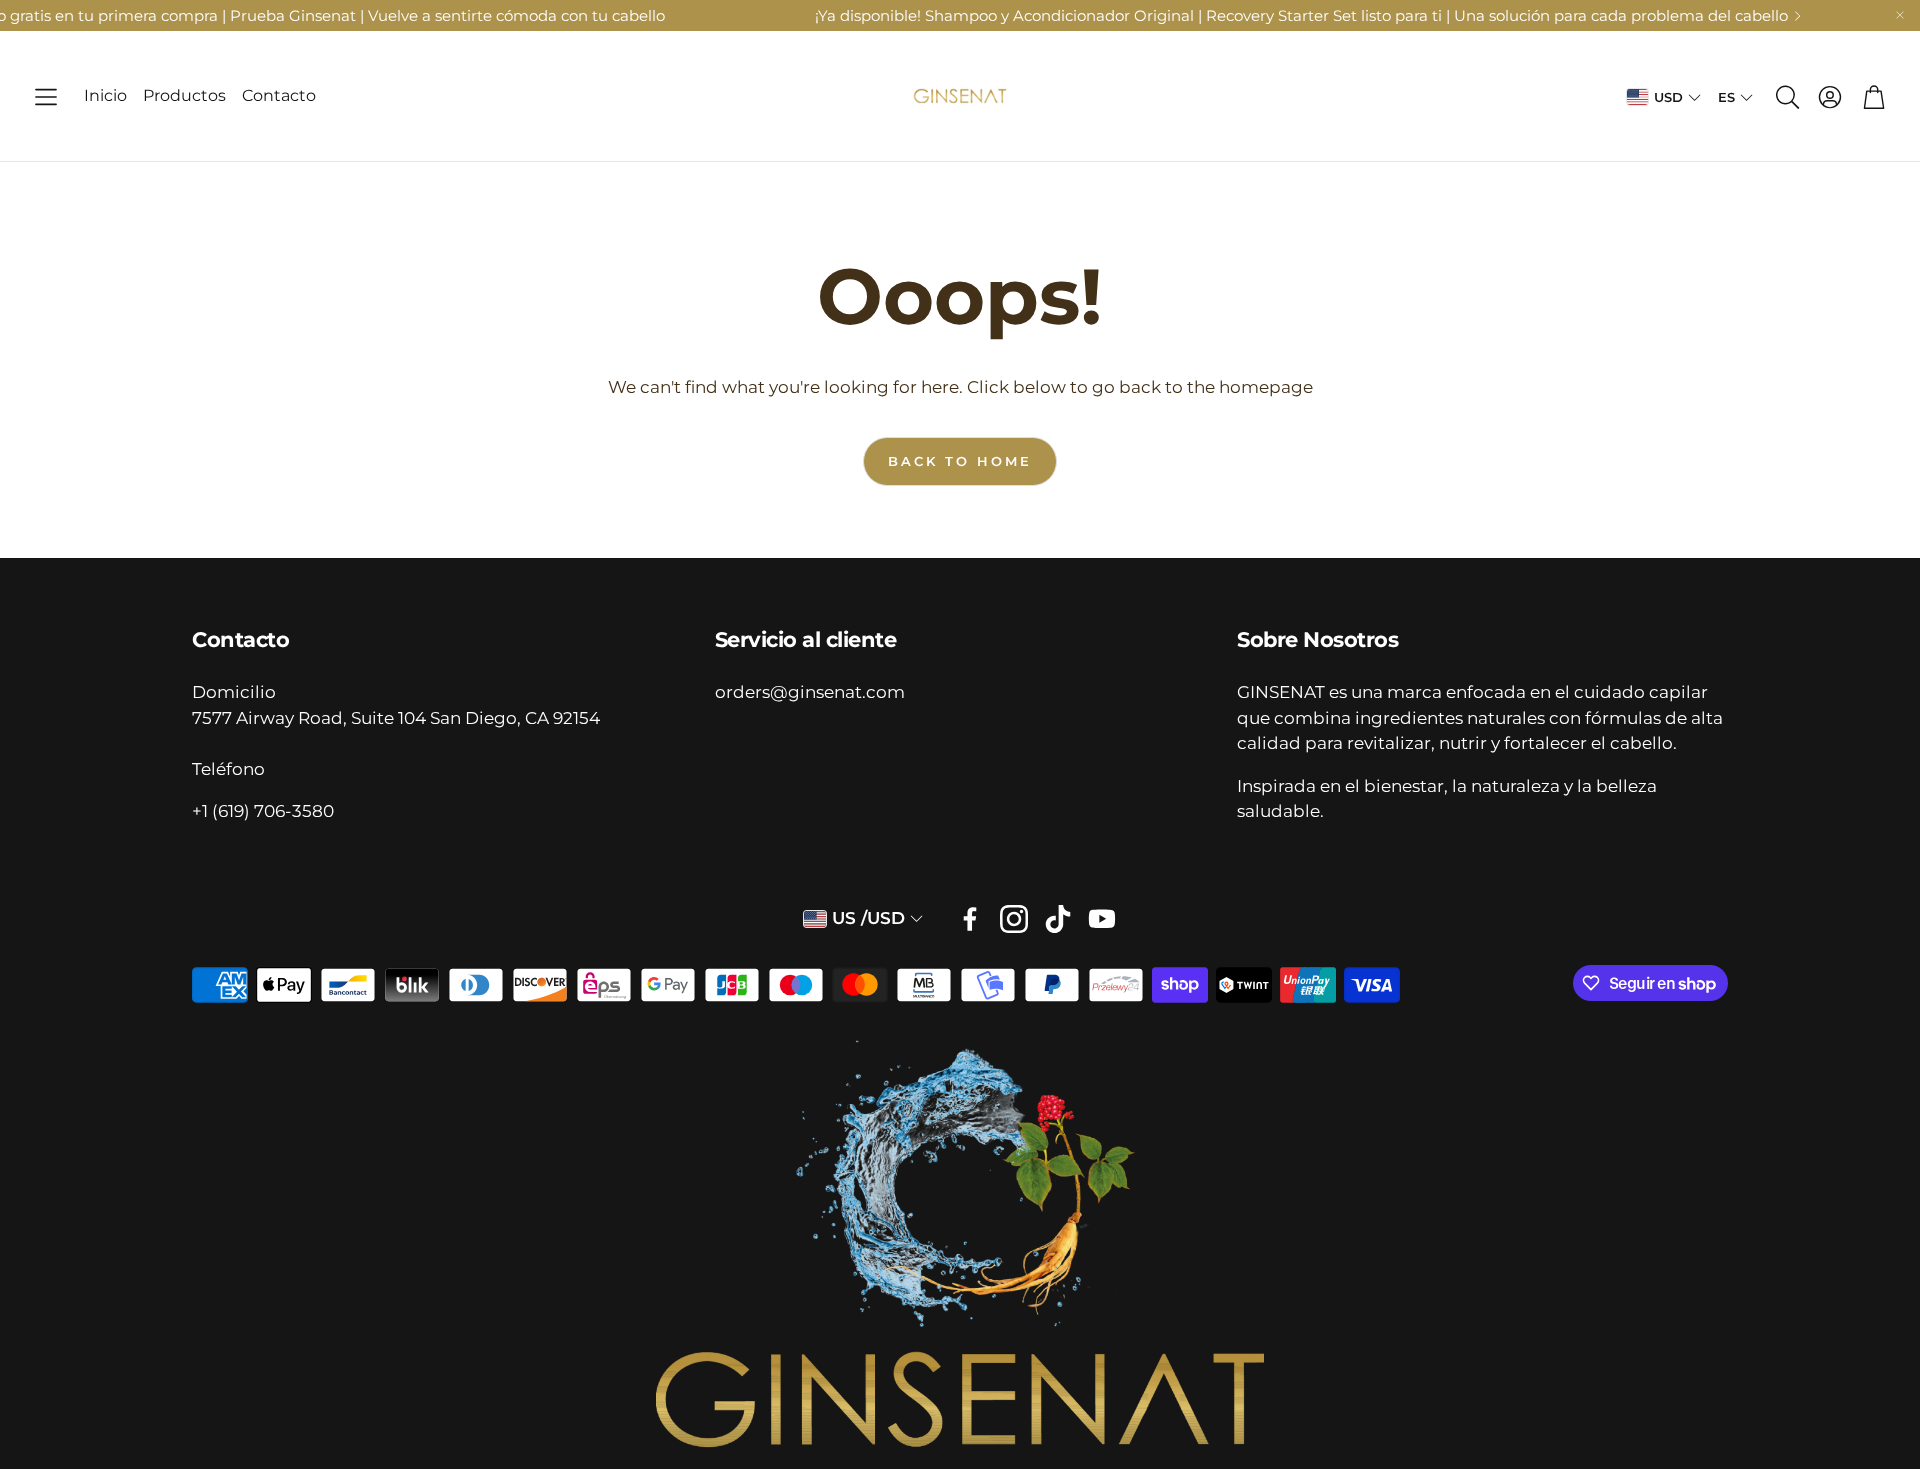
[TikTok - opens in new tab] (1058, 919)
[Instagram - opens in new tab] (1014, 919)
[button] (46, 97)
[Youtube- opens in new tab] (1102, 919)
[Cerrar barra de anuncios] (1900, 15)
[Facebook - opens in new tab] (970, 919)
